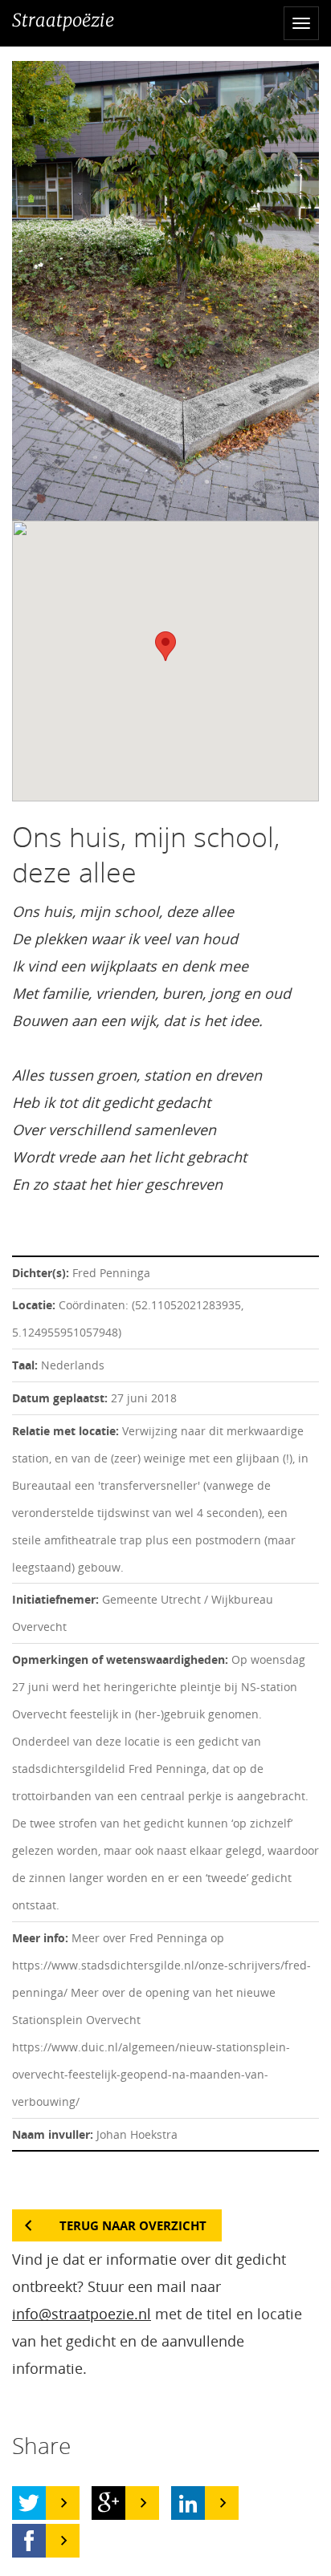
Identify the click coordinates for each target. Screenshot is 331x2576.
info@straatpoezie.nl (82, 2314)
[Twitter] (29, 2503)
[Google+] (108, 2503)
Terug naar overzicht (133, 2225)
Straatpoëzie (63, 20)
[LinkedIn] (188, 2503)
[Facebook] (29, 2541)
